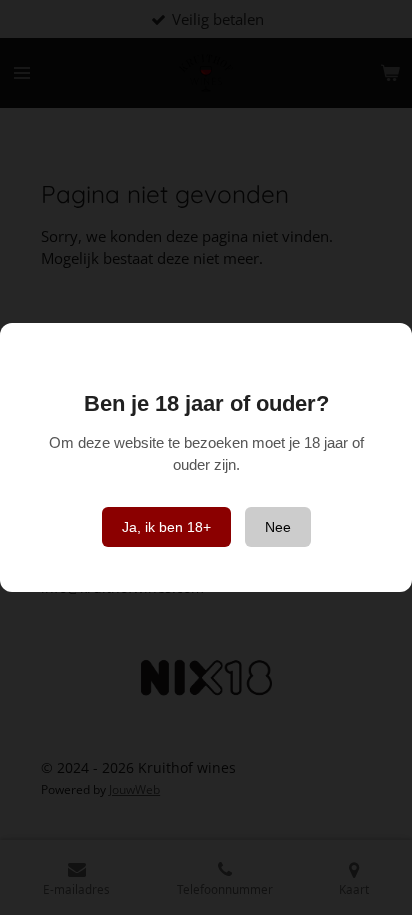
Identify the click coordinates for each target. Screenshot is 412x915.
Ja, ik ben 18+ (166, 527)
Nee (278, 527)
